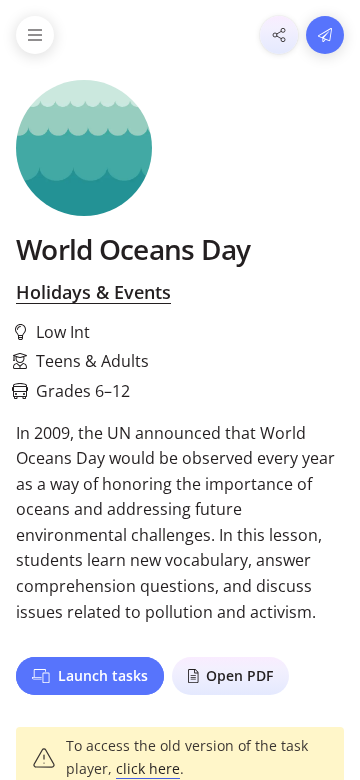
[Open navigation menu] (35, 35)
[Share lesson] (279, 35)
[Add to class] (325, 35)
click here (148, 768)
